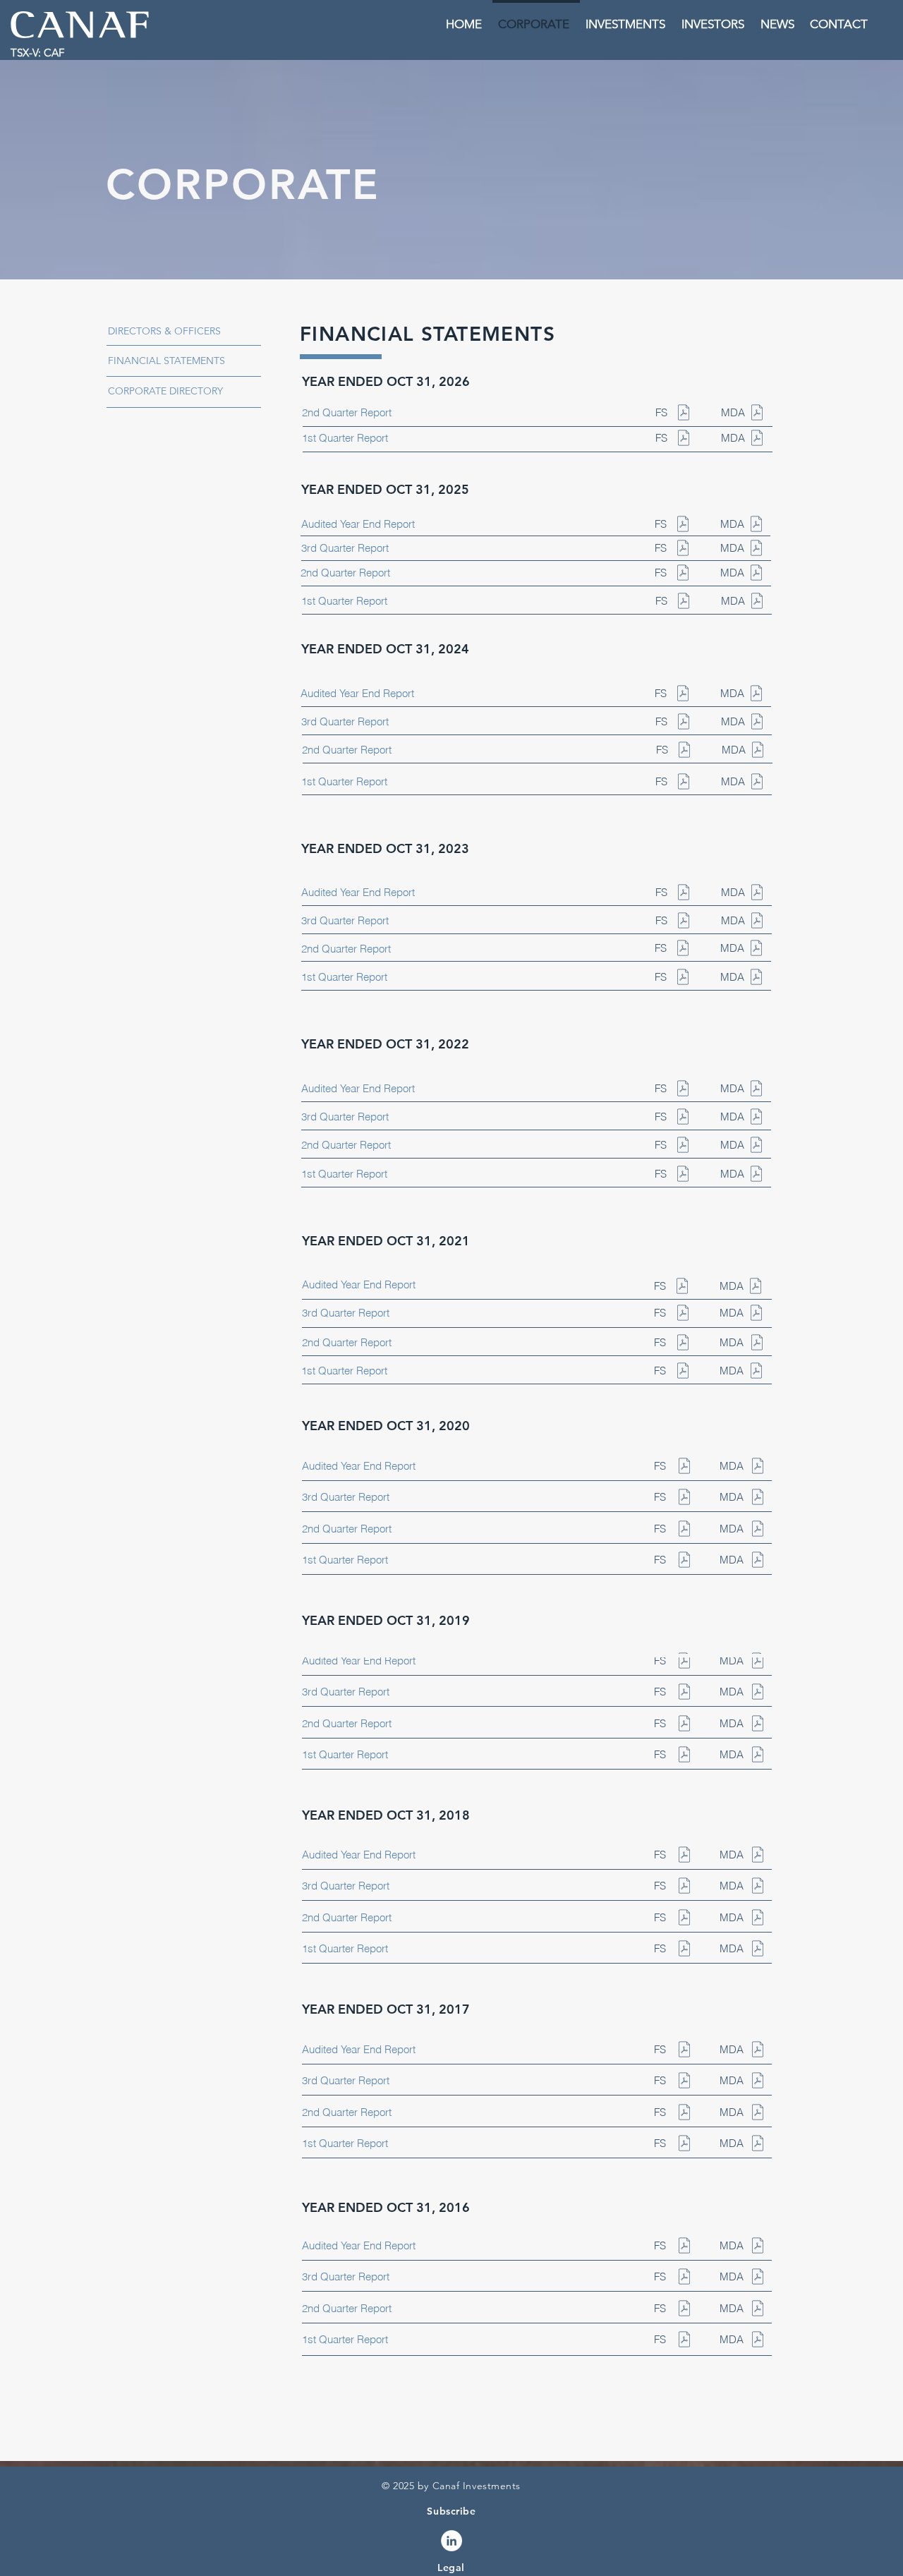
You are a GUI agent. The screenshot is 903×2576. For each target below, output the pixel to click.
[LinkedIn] (451, 2541)
